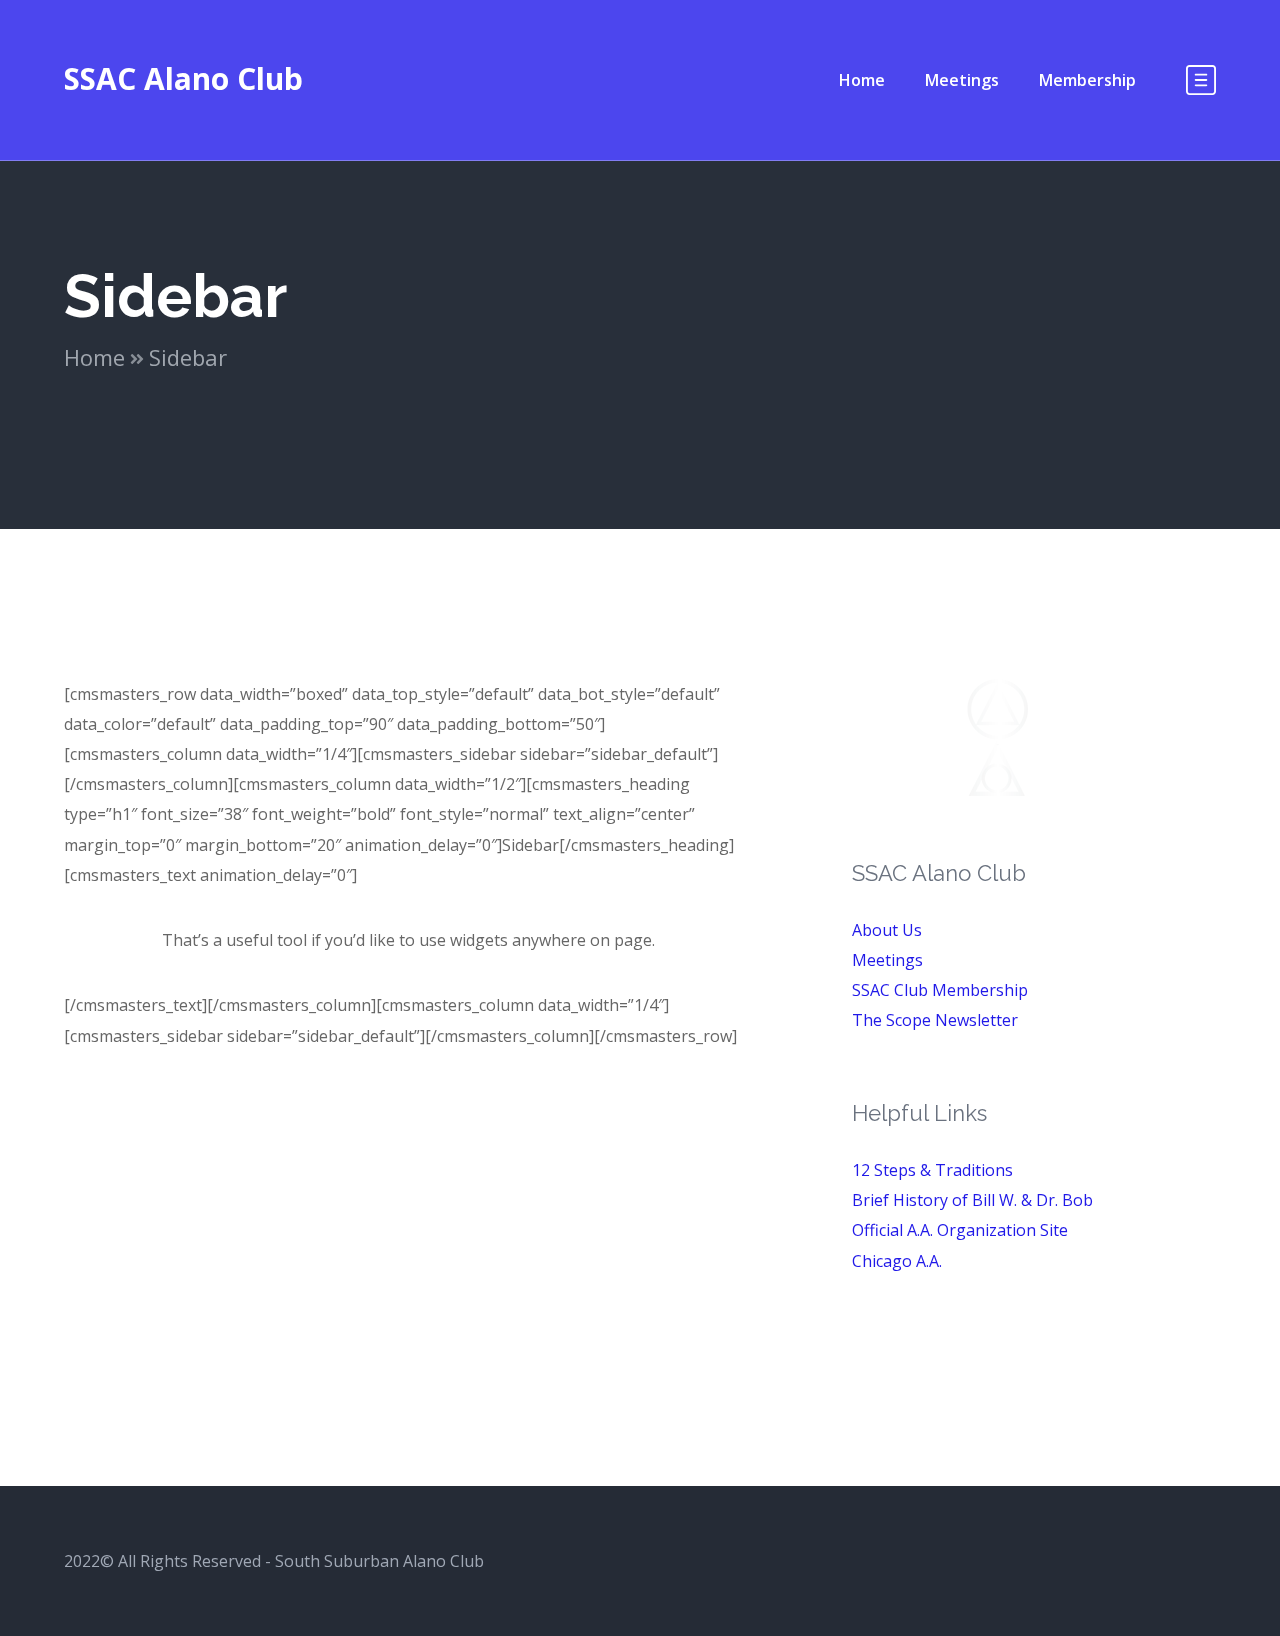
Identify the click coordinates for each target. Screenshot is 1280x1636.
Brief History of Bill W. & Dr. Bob (972, 1200)
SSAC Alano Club (183, 78)
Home (94, 357)
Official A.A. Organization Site (960, 1230)
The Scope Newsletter (935, 1020)
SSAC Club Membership (940, 990)
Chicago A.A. (897, 1261)
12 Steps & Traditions (932, 1170)
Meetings (887, 960)
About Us (887, 930)
